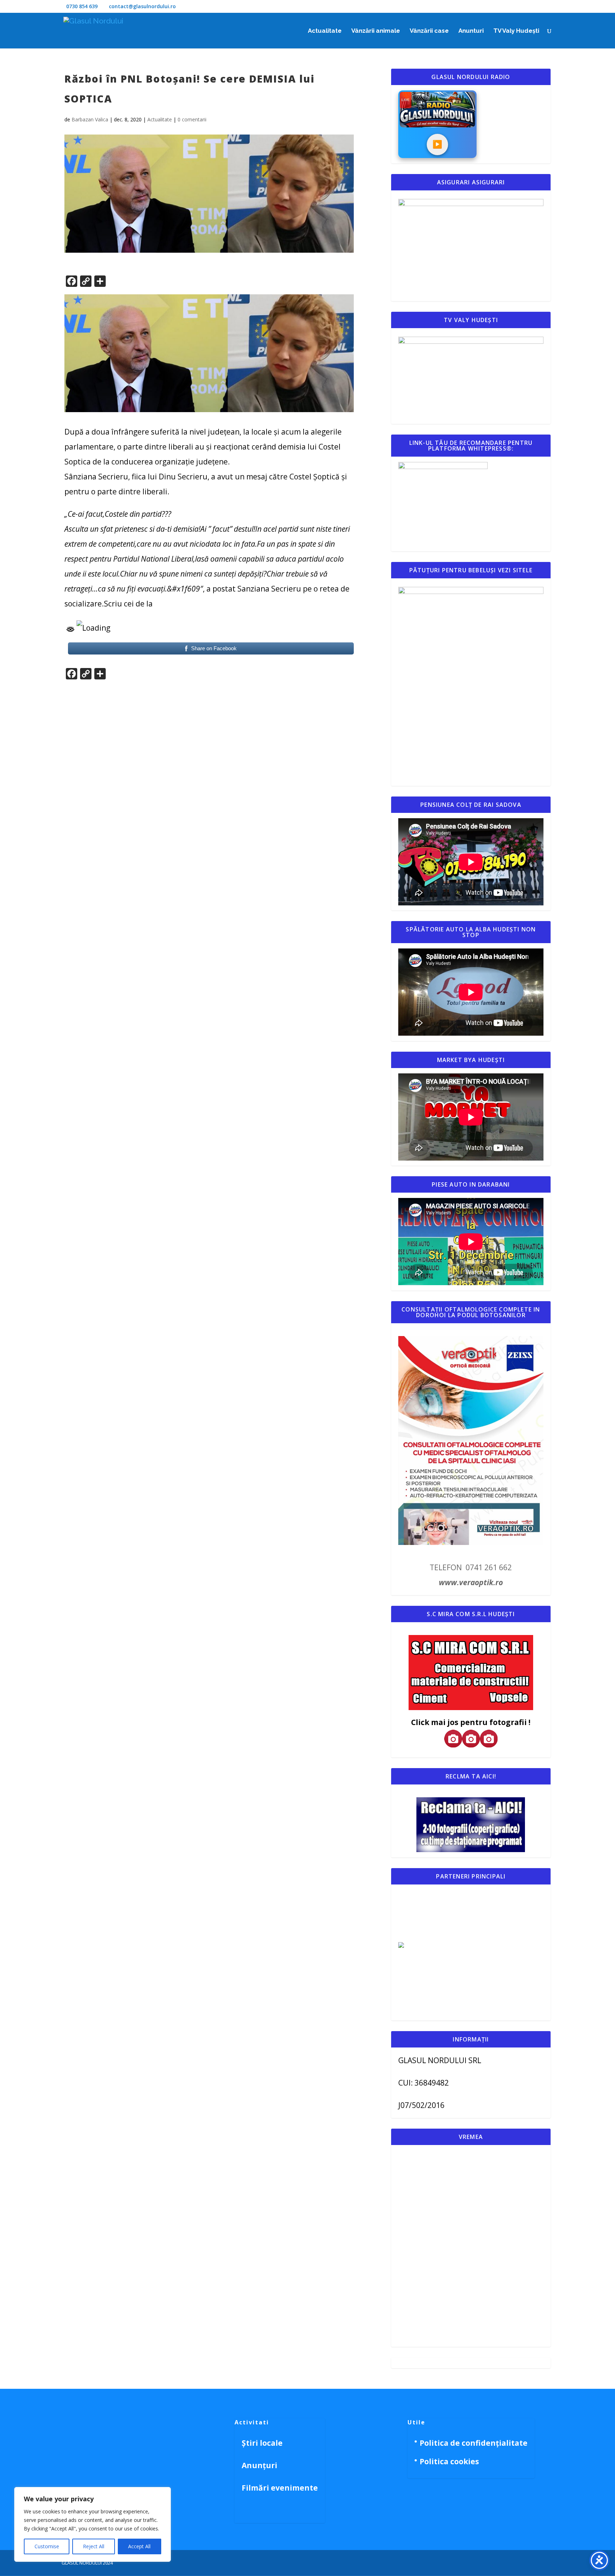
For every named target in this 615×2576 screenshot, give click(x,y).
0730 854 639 (82, 6)
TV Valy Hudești (516, 31)
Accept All (139, 2546)
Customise (47, 2546)
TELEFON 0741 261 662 (471, 1567)
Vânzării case (429, 31)
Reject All (94, 2546)
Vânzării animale (376, 31)
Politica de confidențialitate (474, 2443)
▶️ (437, 144)
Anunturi (471, 31)
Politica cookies (449, 2461)
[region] (93, 2524)
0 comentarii (192, 119)
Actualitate (325, 31)
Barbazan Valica (90, 119)
